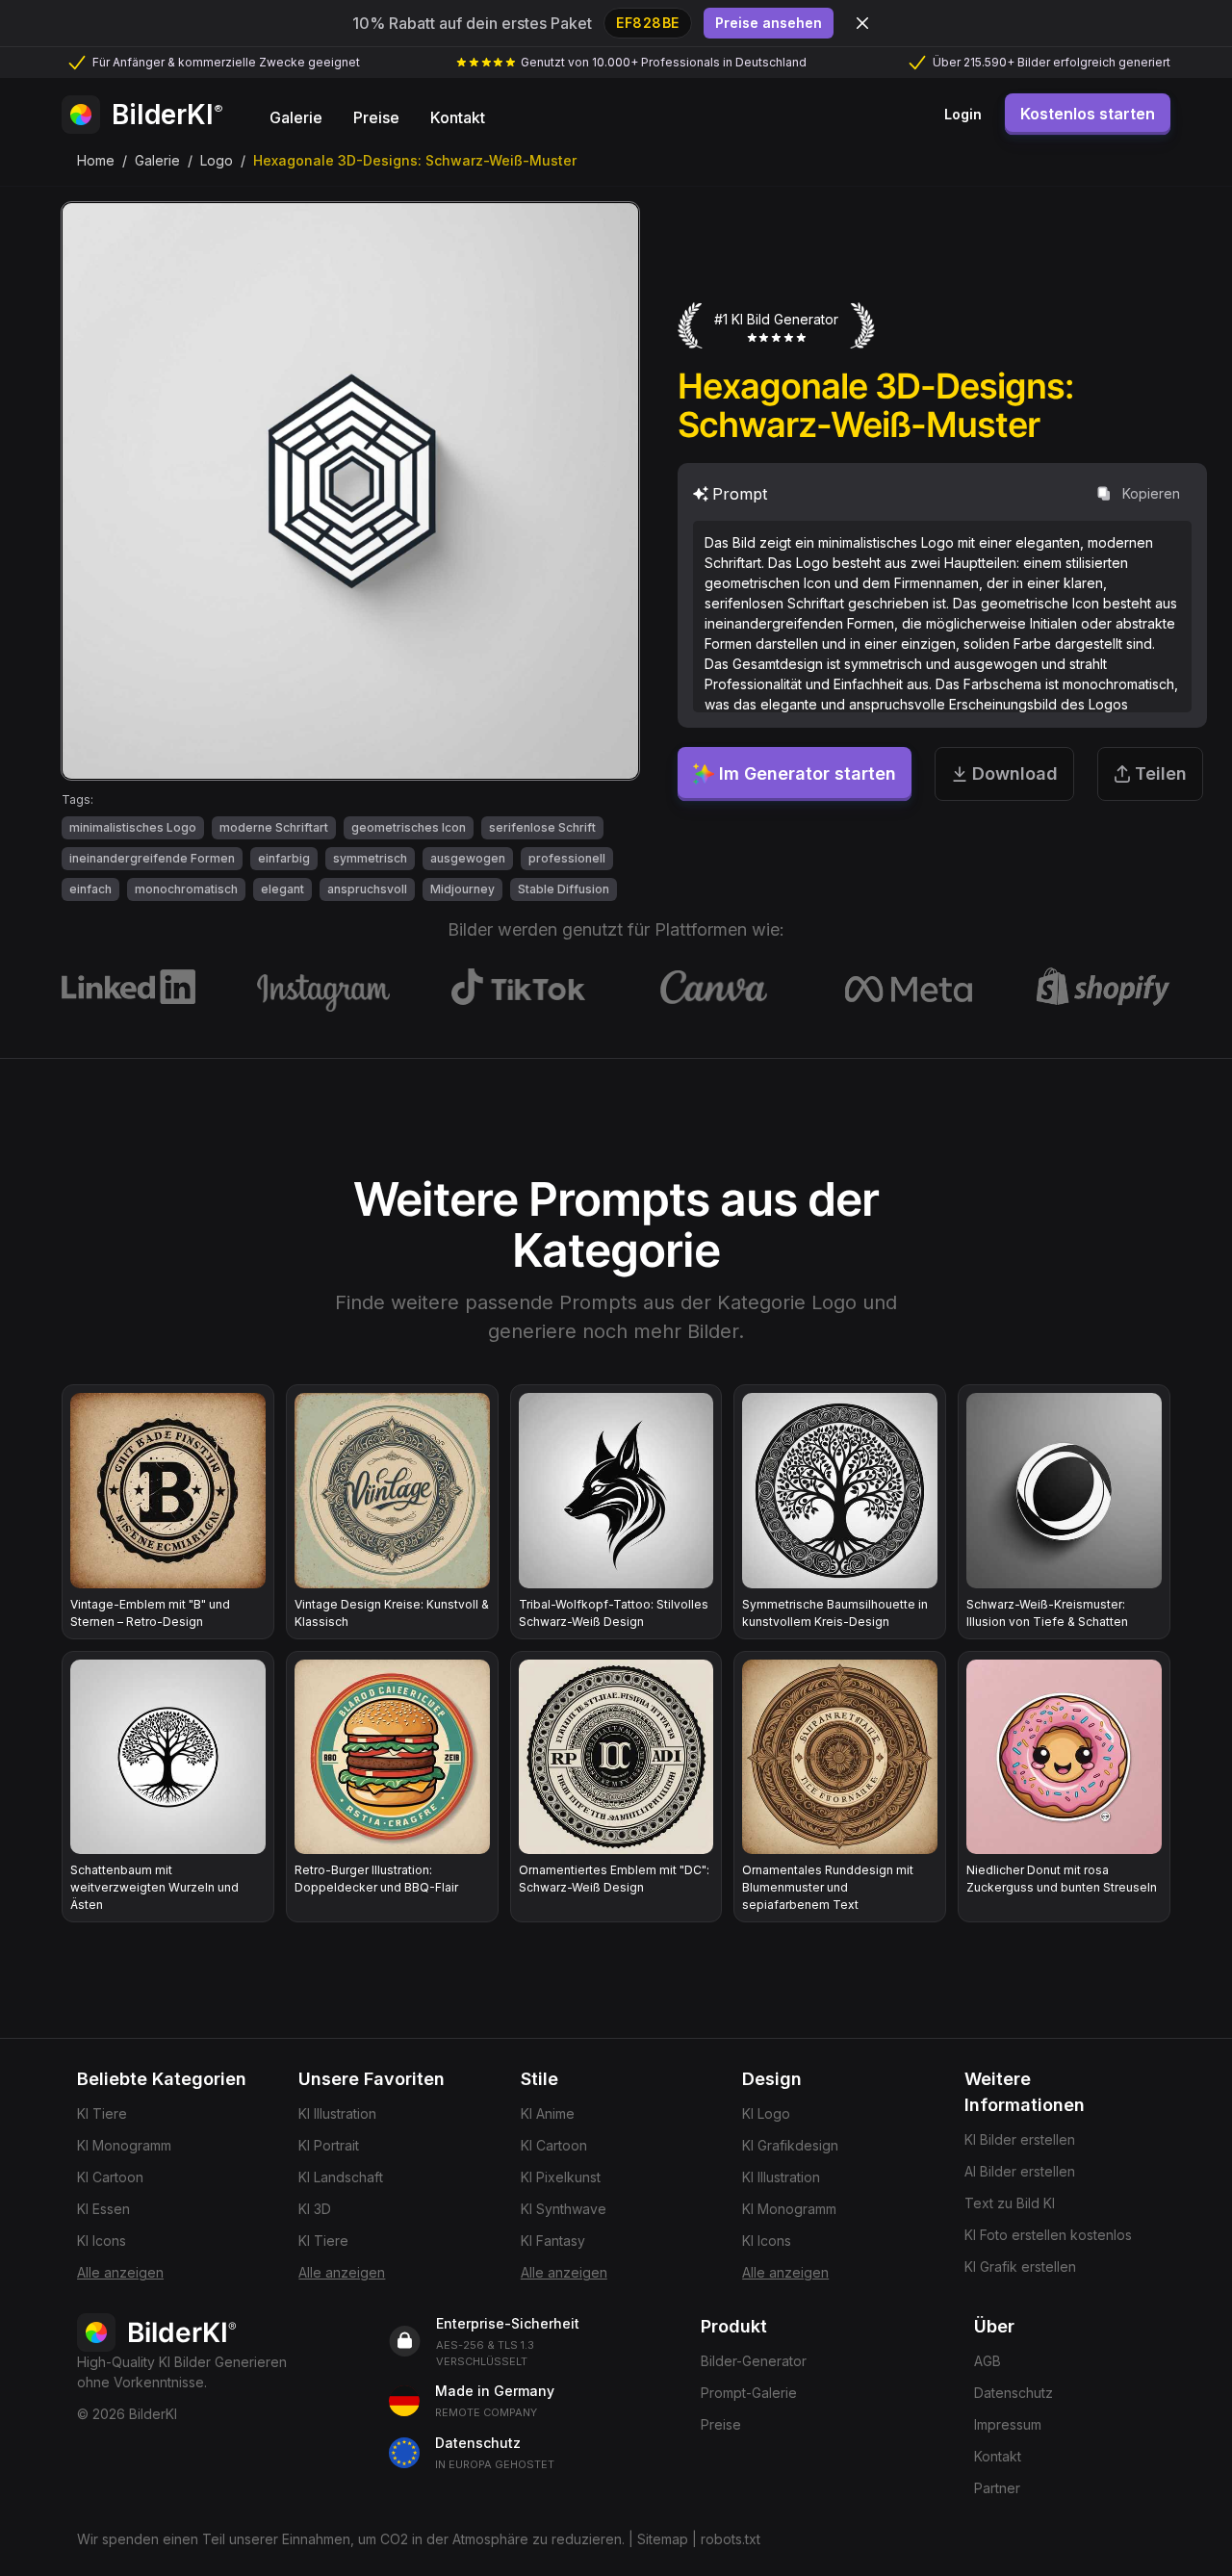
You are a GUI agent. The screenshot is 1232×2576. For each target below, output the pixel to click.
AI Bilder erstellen (1020, 2171)
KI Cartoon (110, 2177)
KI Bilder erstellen (1020, 2139)
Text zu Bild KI (1010, 2203)
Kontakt (998, 2456)
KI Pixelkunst (561, 2177)
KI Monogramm (124, 2145)
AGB (988, 2361)
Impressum (1008, 2424)
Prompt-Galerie (749, 2393)
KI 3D (315, 2209)
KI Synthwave (564, 2209)
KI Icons (102, 2241)
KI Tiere (102, 2113)
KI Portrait (329, 2145)
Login (963, 114)
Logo (217, 160)
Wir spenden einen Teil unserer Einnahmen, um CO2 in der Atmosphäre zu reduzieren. (351, 2539)
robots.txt (731, 2539)
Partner (997, 2488)
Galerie (157, 160)
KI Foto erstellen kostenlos (1048, 2235)
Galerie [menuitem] (296, 117)
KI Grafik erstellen (1020, 2267)
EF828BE (648, 23)
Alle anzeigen (120, 2272)
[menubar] (377, 115)
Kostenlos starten (1088, 114)
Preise (721, 2424)
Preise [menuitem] (376, 117)
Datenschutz (1014, 2393)
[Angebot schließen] (862, 23)
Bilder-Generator (754, 2361)
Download (1015, 773)
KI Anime (548, 2113)
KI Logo (766, 2113)
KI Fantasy (553, 2241)
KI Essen (103, 2209)
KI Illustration (337, 2113)
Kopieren (1151, 493)
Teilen (1161, 773)
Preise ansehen (769, 23)
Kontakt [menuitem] (458, 117)
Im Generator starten (808, 773)
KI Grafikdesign (790, 2145)
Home (96, 160)
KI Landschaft (341, 2177)
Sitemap (663, 2539)
